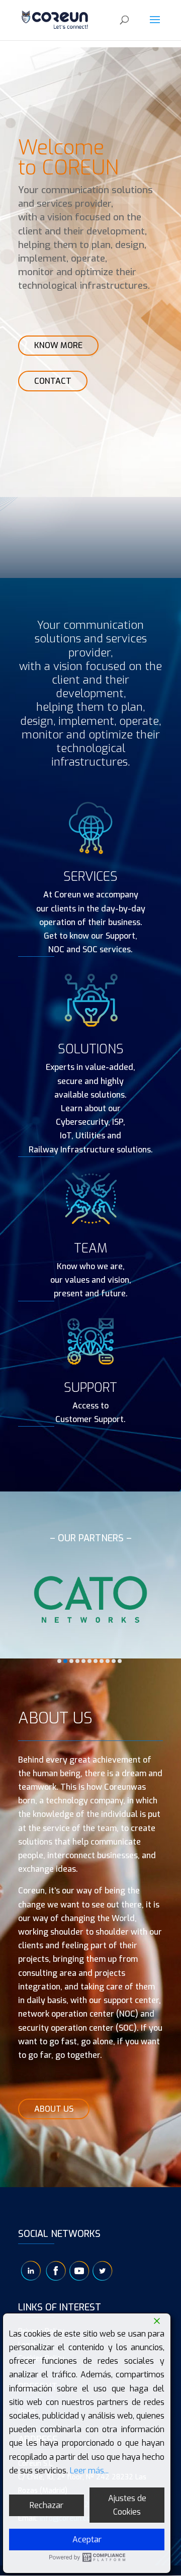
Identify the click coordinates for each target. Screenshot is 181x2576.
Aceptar (87, 2540)
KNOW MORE (58, 345)
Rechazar (47, 2505)
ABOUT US (54, 2109)
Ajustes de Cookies (127, 2505)
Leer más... (89, 2471)
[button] (59, 1661)
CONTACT (53, 381)
